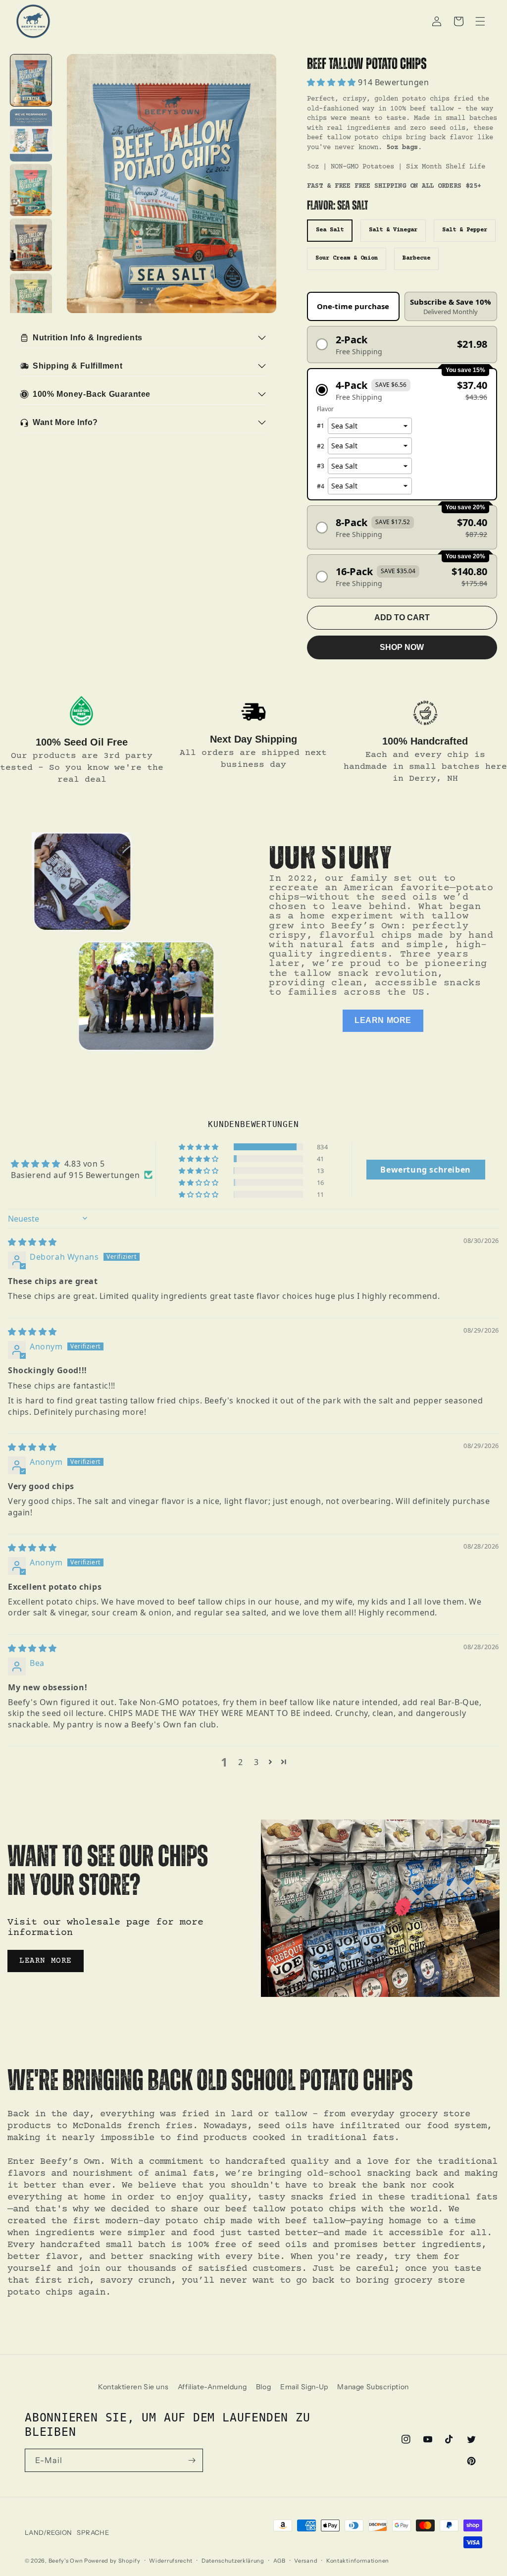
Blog (263, 2387)
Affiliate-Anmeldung (212, 2387)
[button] (458, 21)
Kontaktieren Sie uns (133, 2387)
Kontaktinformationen (358, 2561)
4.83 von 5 (85, 1164)
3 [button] (256, 1762)
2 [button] (241, 1762)
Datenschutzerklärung (233, 2561)
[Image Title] (82, 711)
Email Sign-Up (304, 2387)
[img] (32, 1242)
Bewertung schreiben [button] (425, 1170)
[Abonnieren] (192, 2460)
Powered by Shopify (112, 2561)
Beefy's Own (66, 2561)
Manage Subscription (373, 2387)
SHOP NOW (402, 647)
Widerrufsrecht (171, 2561)
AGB (279, 2561)
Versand (306, 2561)
